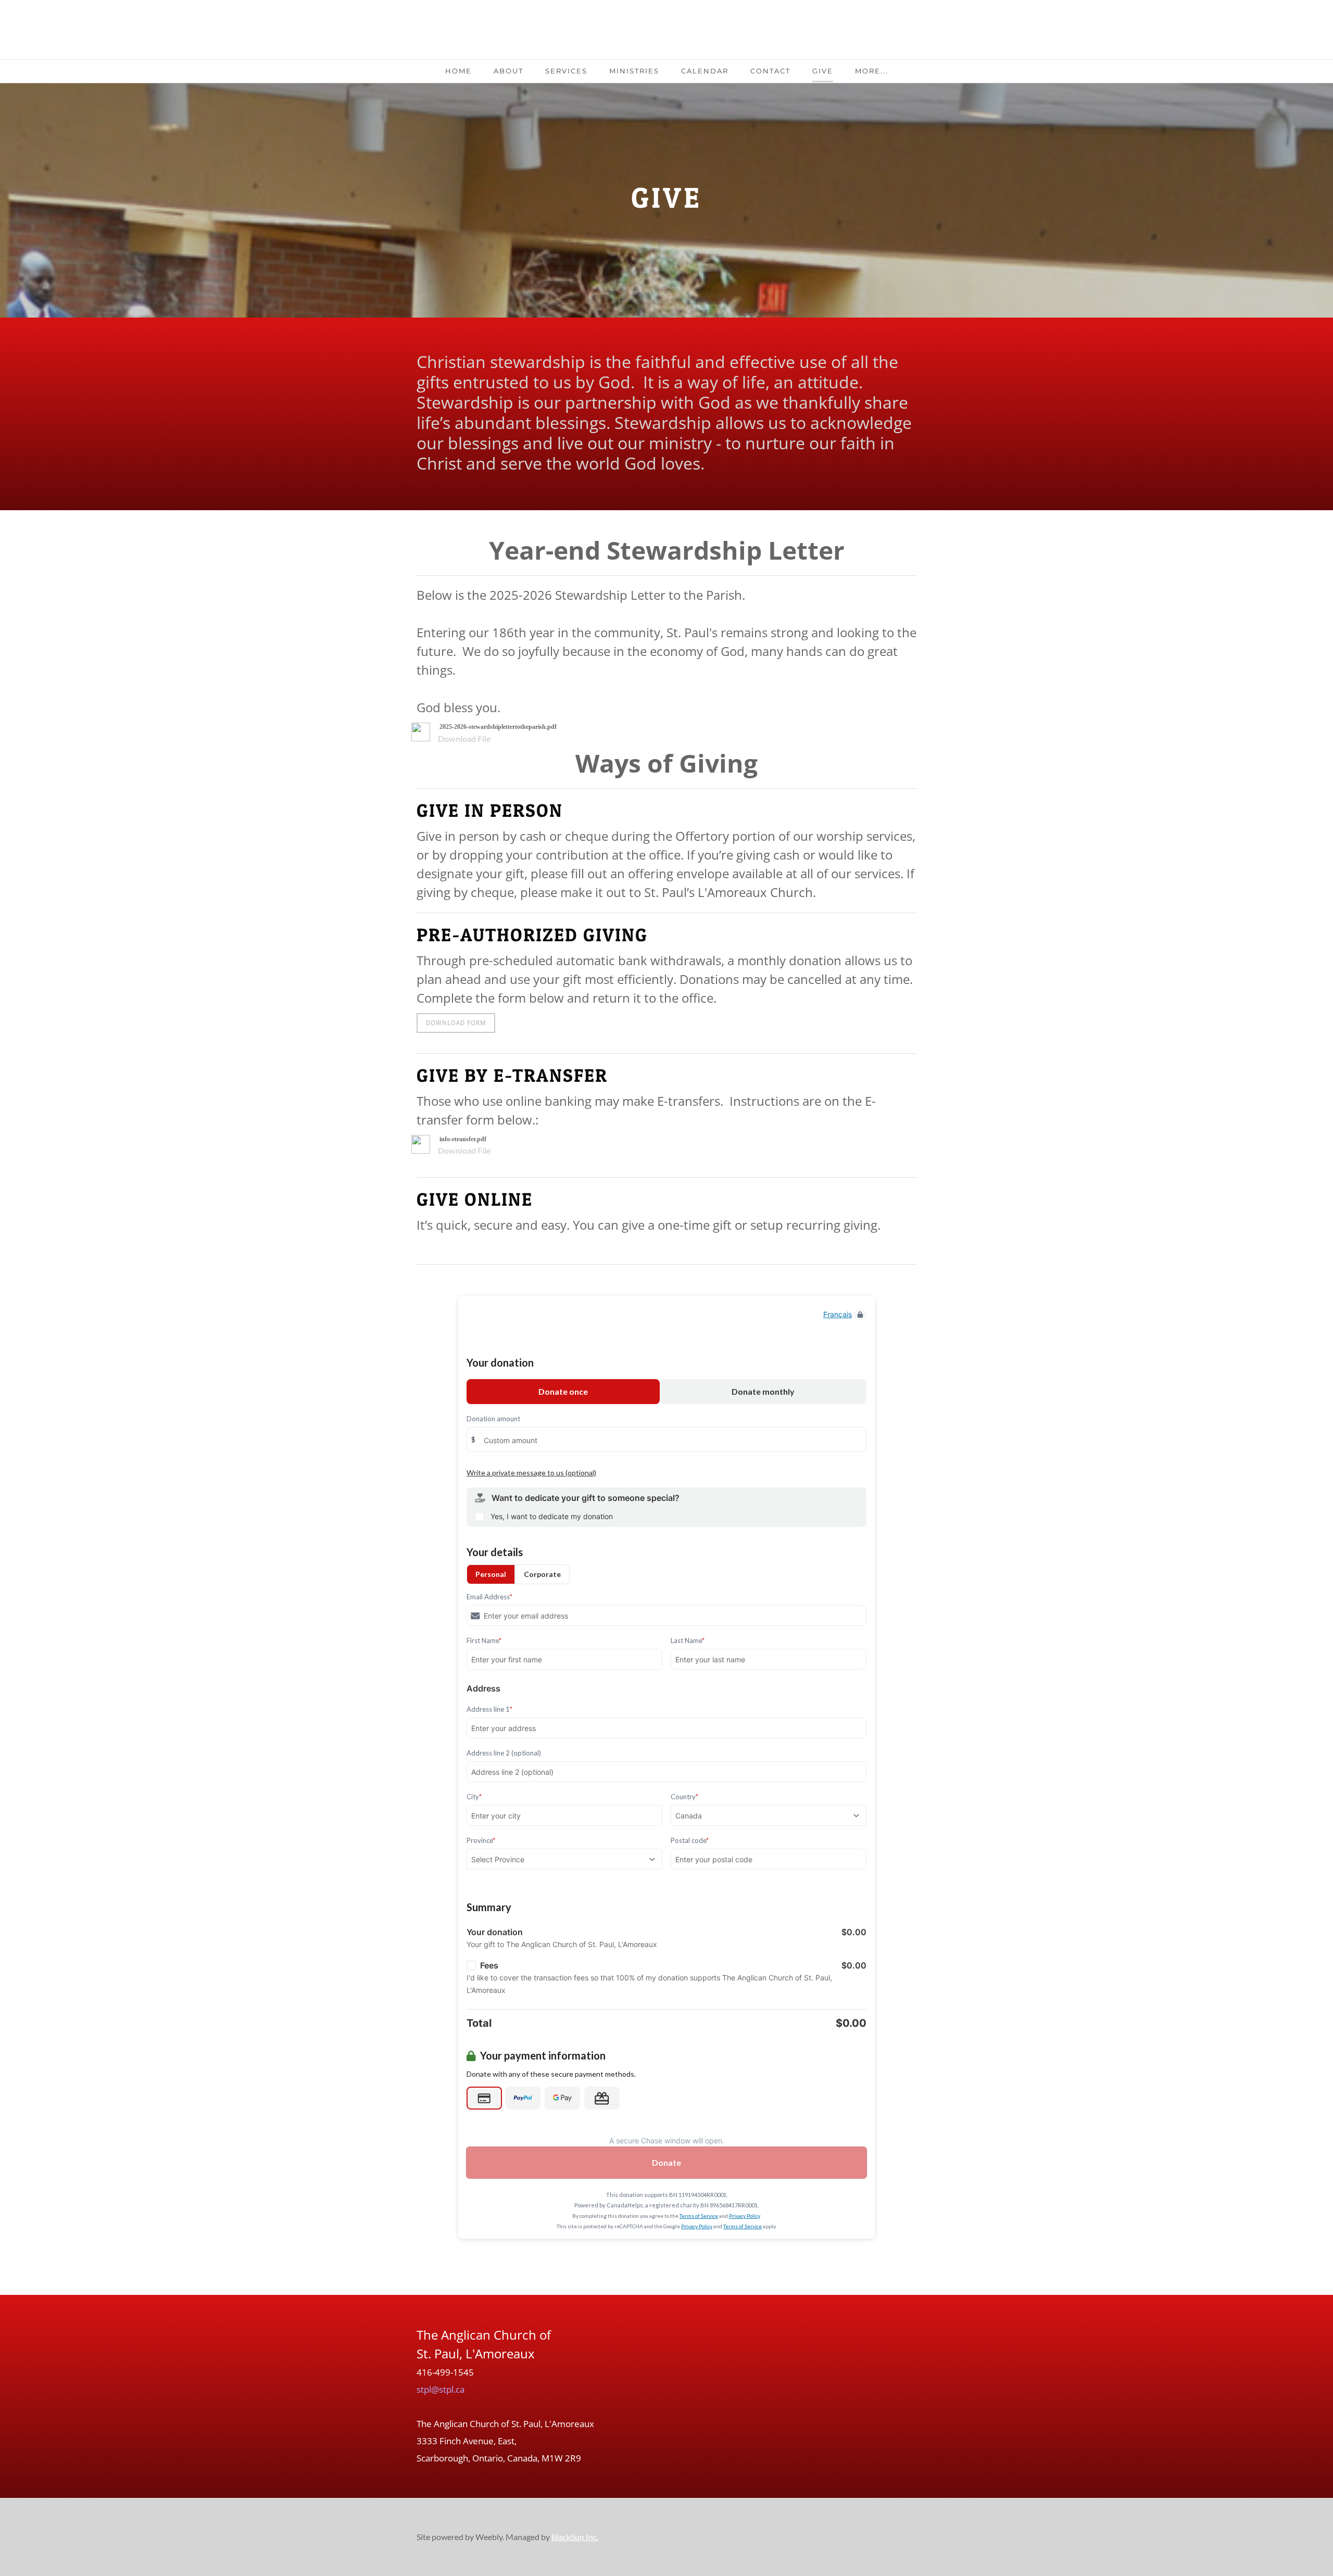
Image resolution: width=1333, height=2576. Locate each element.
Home (458, 71)
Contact (770, 71)
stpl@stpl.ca (441, 2389)
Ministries (634, 71)
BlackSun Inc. (575, 2537)
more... (872, 71)
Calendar (705, 71)
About (508, 71)
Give (823, 71)
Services (566, 71)
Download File (464, 738)
